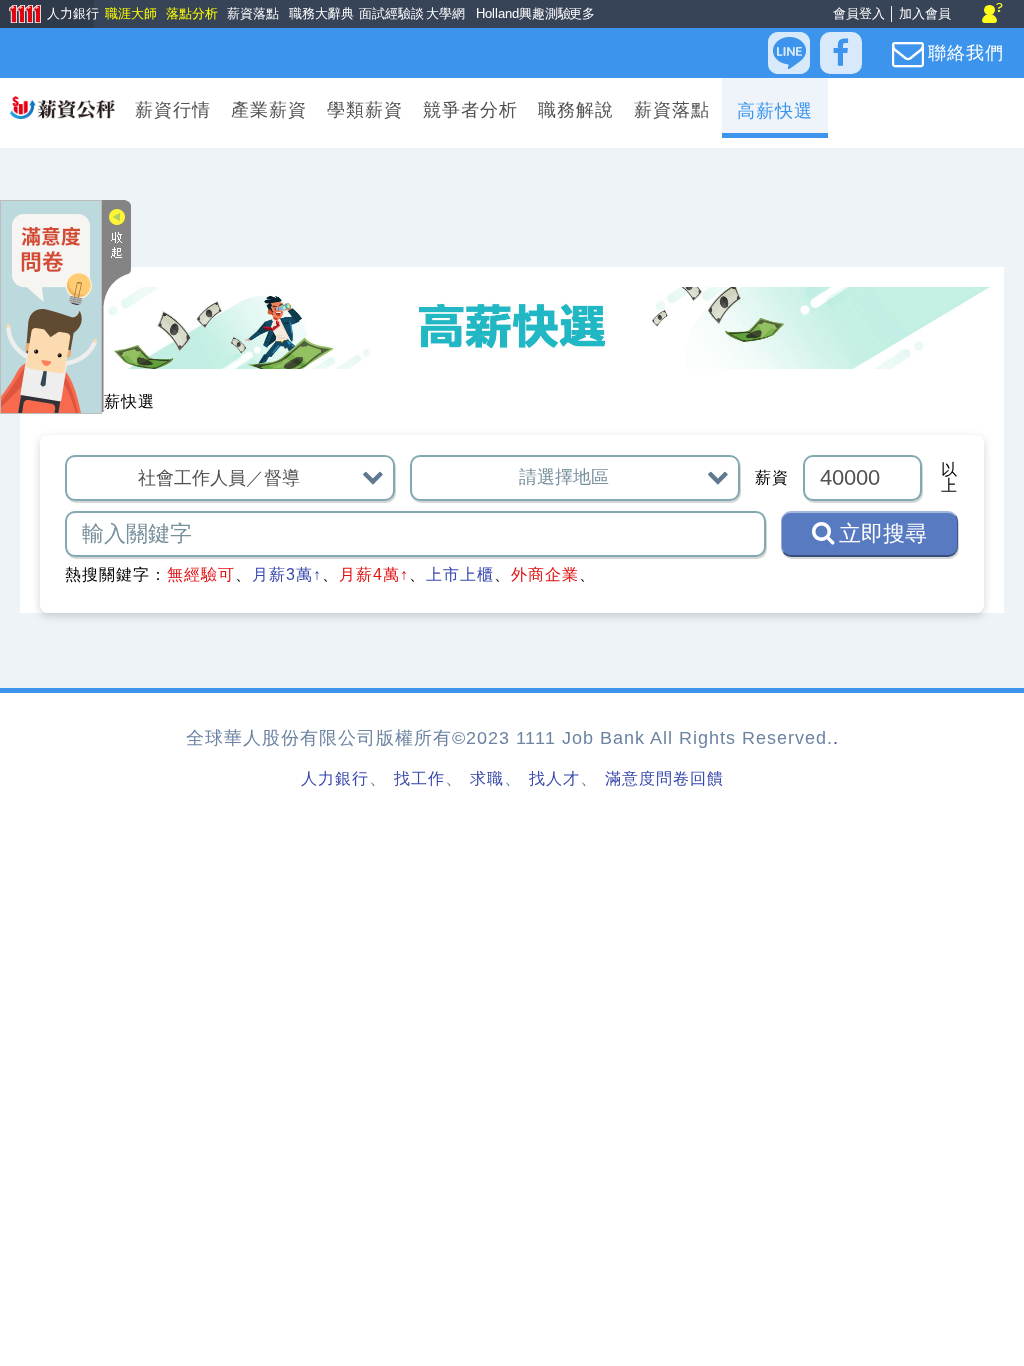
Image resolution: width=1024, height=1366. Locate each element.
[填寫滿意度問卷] (51, 305)
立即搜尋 (883, 533)
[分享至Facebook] (841, 53)
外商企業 (545, 574)
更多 (580, 13)
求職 (487, 778)
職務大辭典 (318, 13)
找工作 (419, 778)
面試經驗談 (388, 13)
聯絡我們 (966, 53)
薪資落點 (252, 13)
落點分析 (191, 13)
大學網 (443, 13)
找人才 (554, 778)
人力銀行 (47, 15)
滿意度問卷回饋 (664, 778)
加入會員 (925, 13)
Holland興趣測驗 (518, 13)
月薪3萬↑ (287, 574)
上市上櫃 (460, 574)
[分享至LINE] (789, 53)
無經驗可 (201, 574)
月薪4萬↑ (374, 574)
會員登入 (859, 13)
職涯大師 (130, 13)
